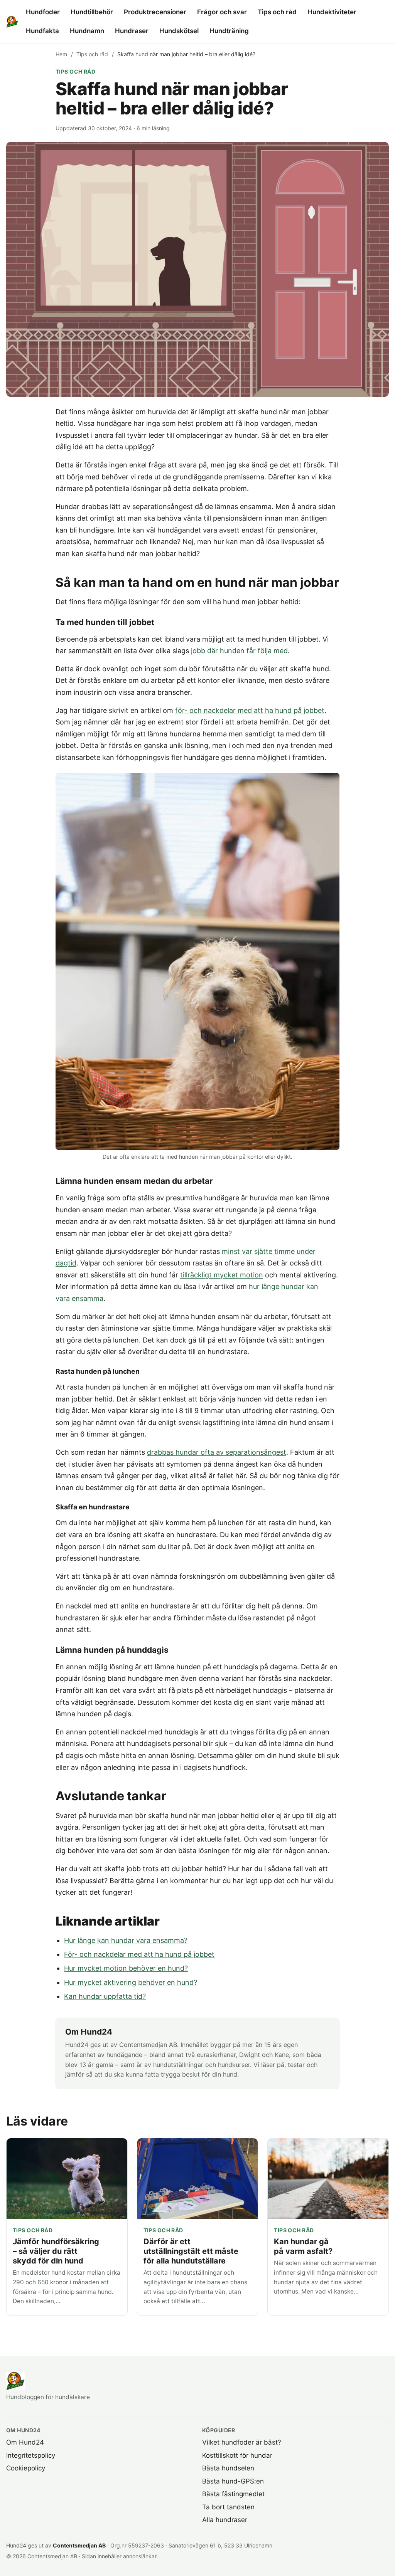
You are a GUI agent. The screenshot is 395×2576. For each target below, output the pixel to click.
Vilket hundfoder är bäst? (242, 2442)
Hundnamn (87, 31)
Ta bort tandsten (228, 2507)
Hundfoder (43, 12)
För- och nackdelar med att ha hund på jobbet (139, 1954)
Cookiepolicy (26, 2468)
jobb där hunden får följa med (239, 651)
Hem (61, 54)
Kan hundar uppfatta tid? (105, 1996)
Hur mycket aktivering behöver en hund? (131, 1982)
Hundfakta (42, 31)
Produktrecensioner (155, 12)
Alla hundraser (225, 2520)
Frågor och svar (222, 12)
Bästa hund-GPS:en (233, 2481)
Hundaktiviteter (332, 12)
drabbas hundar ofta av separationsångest (217, 1452)
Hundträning (229, 31)
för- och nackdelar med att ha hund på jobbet (250, 710)
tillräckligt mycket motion (222, 1275)
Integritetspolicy (31, 2455)
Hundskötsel (179, 31)
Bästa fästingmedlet (233, 2494)
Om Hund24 (25, 2442)
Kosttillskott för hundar (237, 2455)
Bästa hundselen (228, 2468)
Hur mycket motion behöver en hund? (126, 1968)
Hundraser (132, 31)
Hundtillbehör (92, 12)
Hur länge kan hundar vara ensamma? (126, 1940)
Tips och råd (277, 12)
